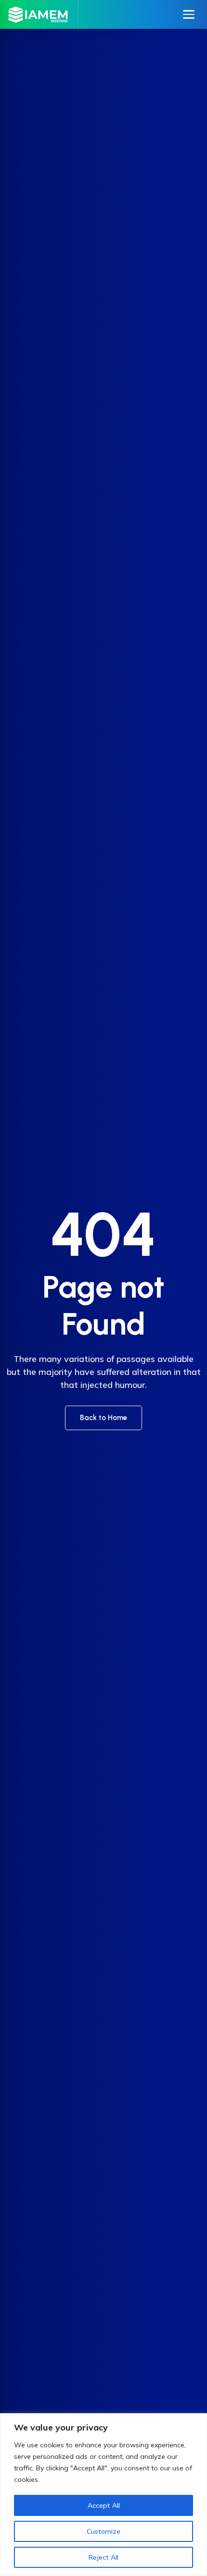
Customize (103, 2531)
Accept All (104, 2505)
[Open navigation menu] (189, 14)
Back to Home (103, 1418)
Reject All (103, 2557)
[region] (103, 2495)
